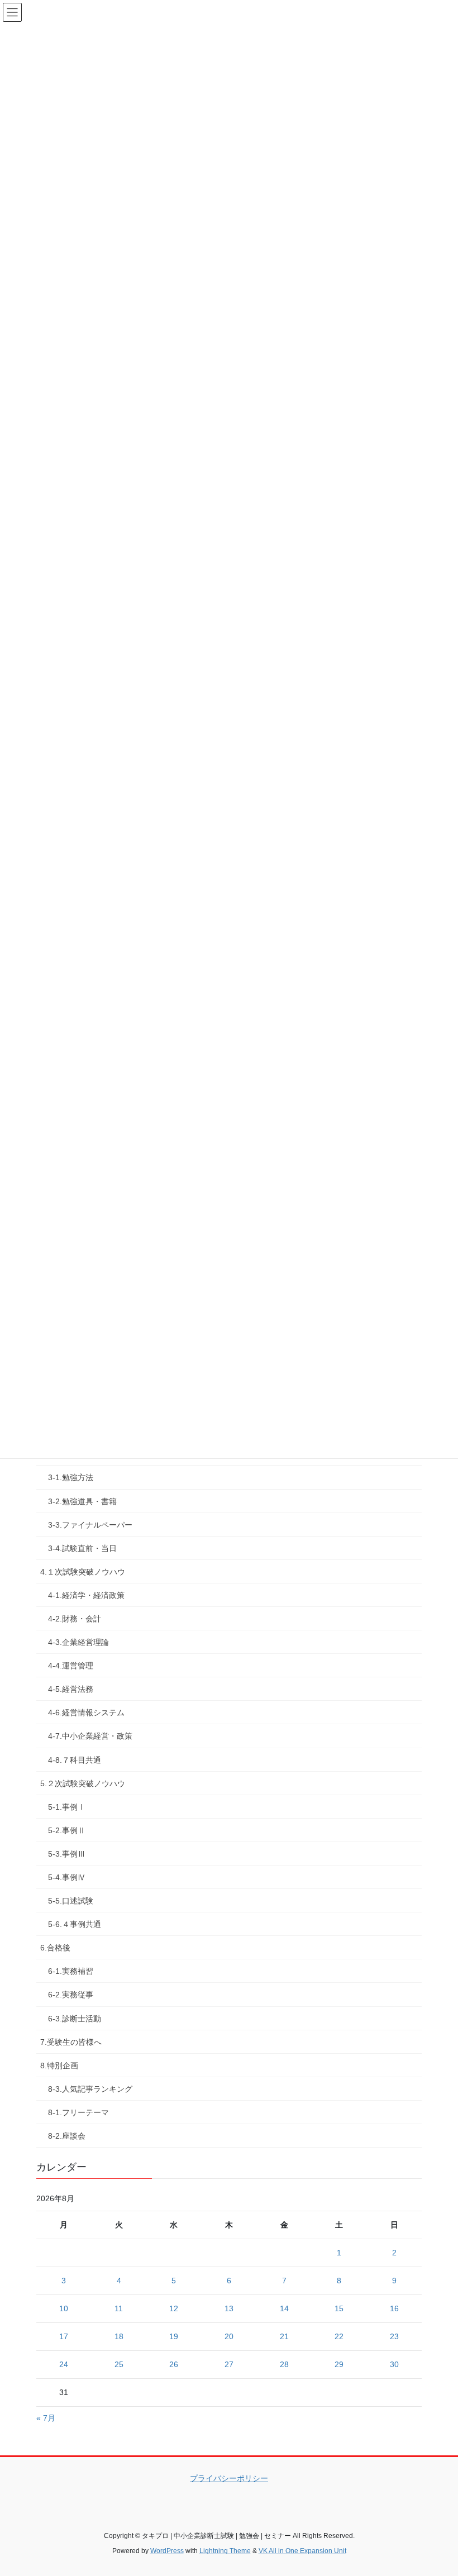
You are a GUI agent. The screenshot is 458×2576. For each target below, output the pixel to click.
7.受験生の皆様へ (71, 2042)
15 (339, 2308)
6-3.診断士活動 (75, 2019)
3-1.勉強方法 (71, 1477)
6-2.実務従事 (71, 1995)
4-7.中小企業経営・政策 (90, 1736)
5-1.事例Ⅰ (67, 1807)
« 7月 (46, 2418)
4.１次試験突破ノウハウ (83, 1572)
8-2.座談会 (67, 2136)
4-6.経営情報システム (86, 1712)
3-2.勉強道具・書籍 (82, 1501)
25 (119, 2364)
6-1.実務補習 (71, 1971)
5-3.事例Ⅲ (67, 1854)
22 (339, 2336)
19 (174, 2336)
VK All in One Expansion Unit (302, 2551)
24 (64, 2364)
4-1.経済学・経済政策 (86, 1595)
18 (119, 2336)
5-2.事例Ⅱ (67, 1830)
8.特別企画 (59, 2065)
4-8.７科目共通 (75, 1760)
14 (284, 2308)
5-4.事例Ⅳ (67, 1877)
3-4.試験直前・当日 (82, 1548)
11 (119, 2308)
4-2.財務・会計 (75, 1619)
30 (394, 2364)
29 (339, 2364)
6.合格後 (55, 1948)
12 (174, 2308)
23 (394, 2336)
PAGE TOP (437, 2489)
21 (284, 2336)
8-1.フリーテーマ (78, 2112)
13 (229, 2308)
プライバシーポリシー (229, 2478)
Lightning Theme (225, 2551)
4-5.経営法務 (71, 1689)
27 (229, 2364)
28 (284, 2364)
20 (229, 2336)
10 (64, 2308)
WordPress (167, 2551)
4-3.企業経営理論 (78, 1642)
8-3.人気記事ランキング (90, 2089)
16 (394, 2308)
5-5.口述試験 (71, 1901)
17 (64, 2336)
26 (174, 2364)
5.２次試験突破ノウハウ (83, 1783)
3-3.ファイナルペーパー (90, 1525)
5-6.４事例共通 (75, 1924)
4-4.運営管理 (71, 1666)
